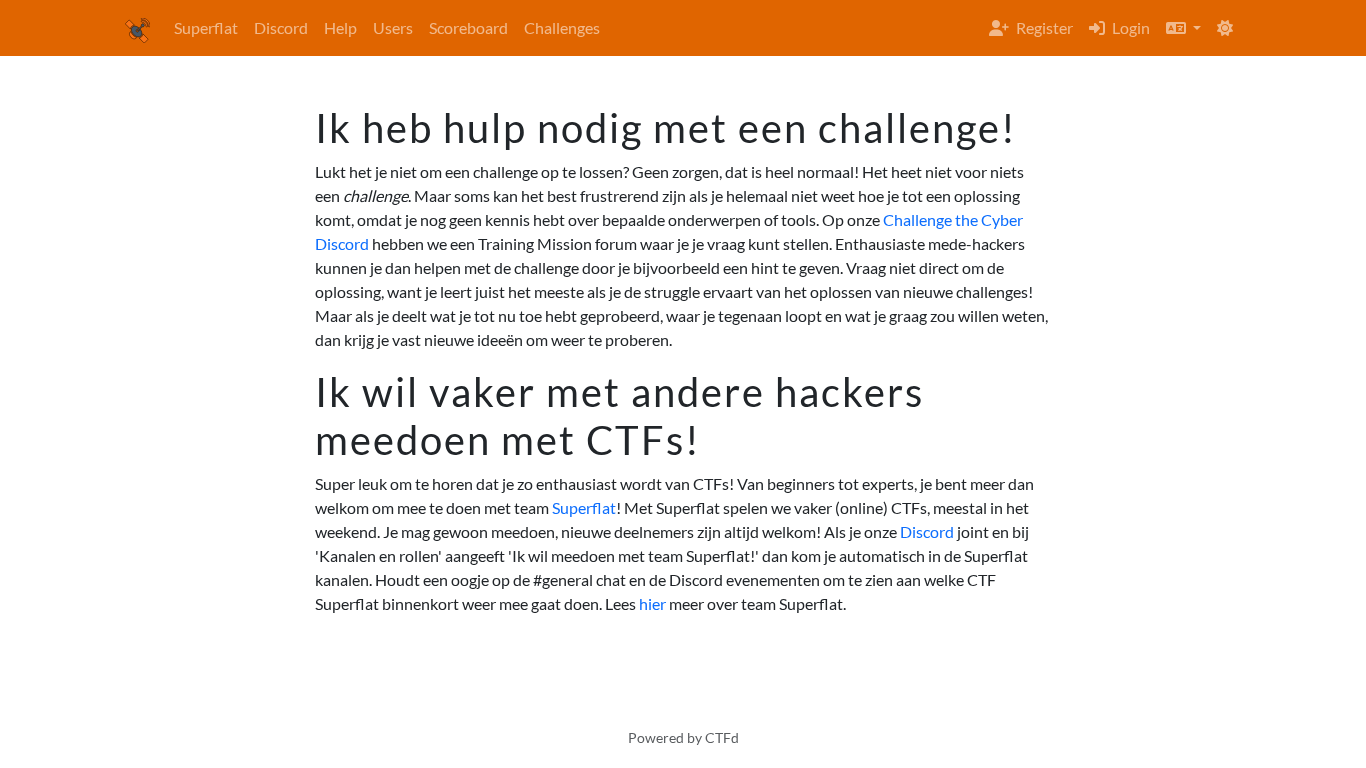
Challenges (562, 27)
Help (340, 27)
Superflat (206, 27)
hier (652, 603)
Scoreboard (468, 27)
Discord (281, 27)
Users (393, 27)
